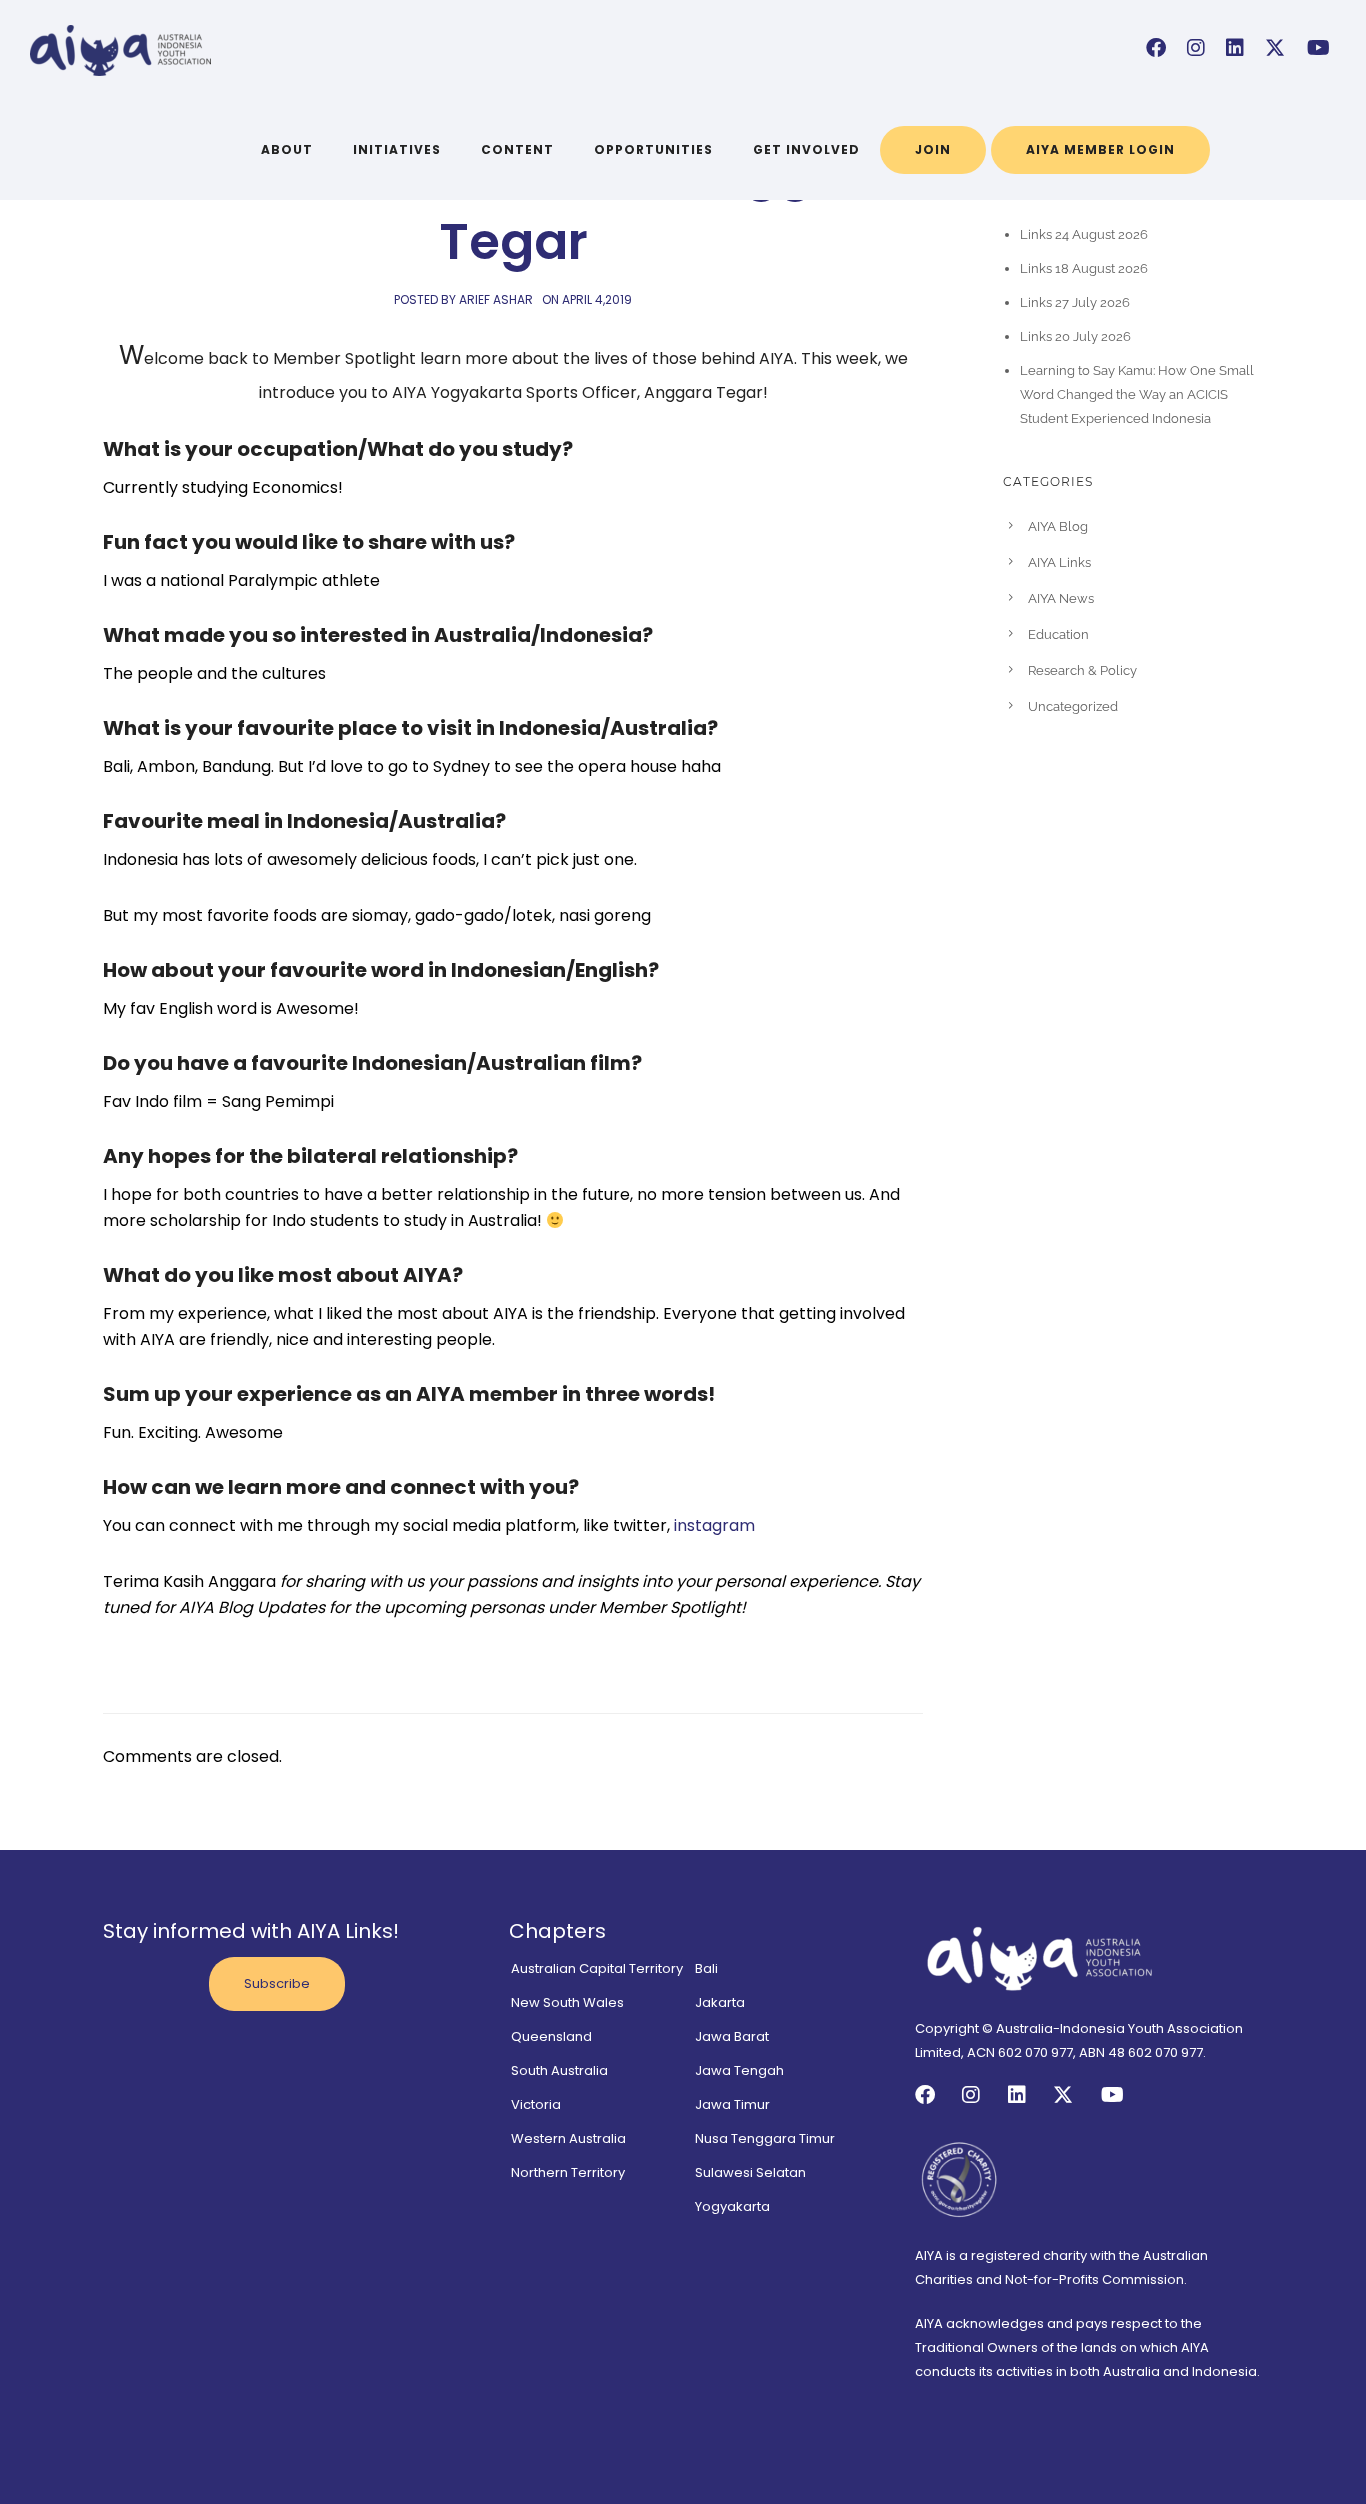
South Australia (559, 2070)
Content (517, 149)
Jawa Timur (732, 2104)
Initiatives (397, 149)
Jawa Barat (732, 2036)
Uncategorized (1073, 706)
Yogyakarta (732, 2206)
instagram (714, 1525)
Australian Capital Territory (597, 1968)
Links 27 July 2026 (1075, 302)
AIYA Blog (1058, 526)
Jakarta (720, 2002)
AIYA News (1061, 598)
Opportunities (653, 149)
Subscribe (277, 1983)
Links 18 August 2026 (1084, 268)
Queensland (551, 2036)
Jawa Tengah (739, 2070)
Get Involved (806, 149)
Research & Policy (1082, 670)
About (287, 149)
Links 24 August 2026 (1084, 234)
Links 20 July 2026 (1075, 336)
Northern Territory (568, 2172)
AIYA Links (1059, 562)
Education (1058, 634)
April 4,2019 (597, 299)
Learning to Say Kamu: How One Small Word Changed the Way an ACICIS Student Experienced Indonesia (1137, 394)
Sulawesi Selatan (750, 2172)
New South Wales (567, 2002)
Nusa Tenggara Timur (765, 2138)
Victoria (536, 2104)
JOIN (933, 149)
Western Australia (568, 2138)
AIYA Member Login (1100, 149)
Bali (706, 1968)
